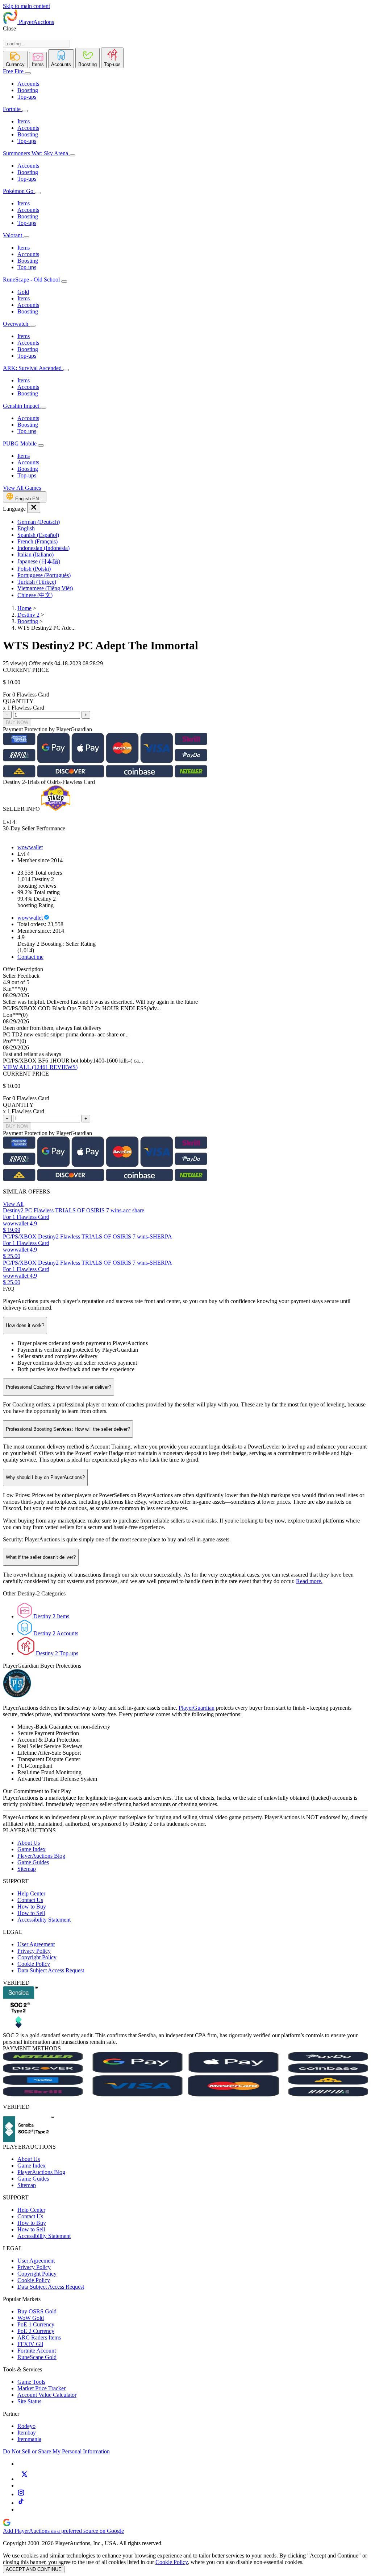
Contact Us (30, 1900)
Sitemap (27, 1869)
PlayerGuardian (197, 1708)
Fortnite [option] (12, 109)
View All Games (22, 488)
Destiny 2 (28, 615)
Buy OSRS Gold (37, 2311)
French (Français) (37, 541)
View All (13, 1204)
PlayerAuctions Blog (41, 1856)
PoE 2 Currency (36, 2331)
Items (24, 121)
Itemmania (29, 2439)
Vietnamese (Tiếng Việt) (45, 588)
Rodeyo (26, 2426)
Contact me (30, 957)
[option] (193, 522)
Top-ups (27, 97)
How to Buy (32, 1907)
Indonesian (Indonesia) (43, 548)
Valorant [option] (13, 235)
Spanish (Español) (38, 535)
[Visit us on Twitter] (24, 2479)
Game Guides (33, 1862)
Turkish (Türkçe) (37, 582)
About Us (29, 1843)
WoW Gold (31, 2318)
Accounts (28, 84)
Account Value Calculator (47, 2395)
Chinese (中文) (35, 595)
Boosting (28, 90)
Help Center (31, 1893)
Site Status (29, 2401)
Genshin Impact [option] (22, 406)
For (7, 695)
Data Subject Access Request (51, 1970)
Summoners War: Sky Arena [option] (36, 153)
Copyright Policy (37, 1957)
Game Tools (31, 2382)
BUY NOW (17, 722)
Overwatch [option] (16, 324)
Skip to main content (26, 6)
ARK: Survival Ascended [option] (33, 368)
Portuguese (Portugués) (44, 575)
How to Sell (31, 1913)
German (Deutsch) (39, 522)
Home (24, 608)
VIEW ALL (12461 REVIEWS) (40, 1067)
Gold (23, 292)
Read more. (309, 1581)
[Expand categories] (28, 73)
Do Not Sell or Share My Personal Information (56, 2451)
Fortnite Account (37, 2351)
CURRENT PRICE (26, 670)
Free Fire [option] (13, 71)
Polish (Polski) (34, 569)
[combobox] (36, 44)
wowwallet (30, 847)
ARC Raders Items (39, 2337)
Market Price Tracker (41, 2388)
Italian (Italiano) (36, 554)
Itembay (27, 2433)
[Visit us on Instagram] (21, 2494)
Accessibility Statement (44, 1920)
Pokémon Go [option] (19, 191)
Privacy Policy (34, 1951)
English (26, 528)
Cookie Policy (34, 1964)
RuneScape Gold (37, 2357)
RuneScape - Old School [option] (32, 280)
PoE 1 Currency (36, 2324)
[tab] (15, 59)
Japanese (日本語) (39, 561)
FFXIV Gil (30, 2344)
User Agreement (36, 1944)
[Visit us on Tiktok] (21, 2503)
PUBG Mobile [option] (20, 443)
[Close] (34, 508)
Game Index (32, 1849)
